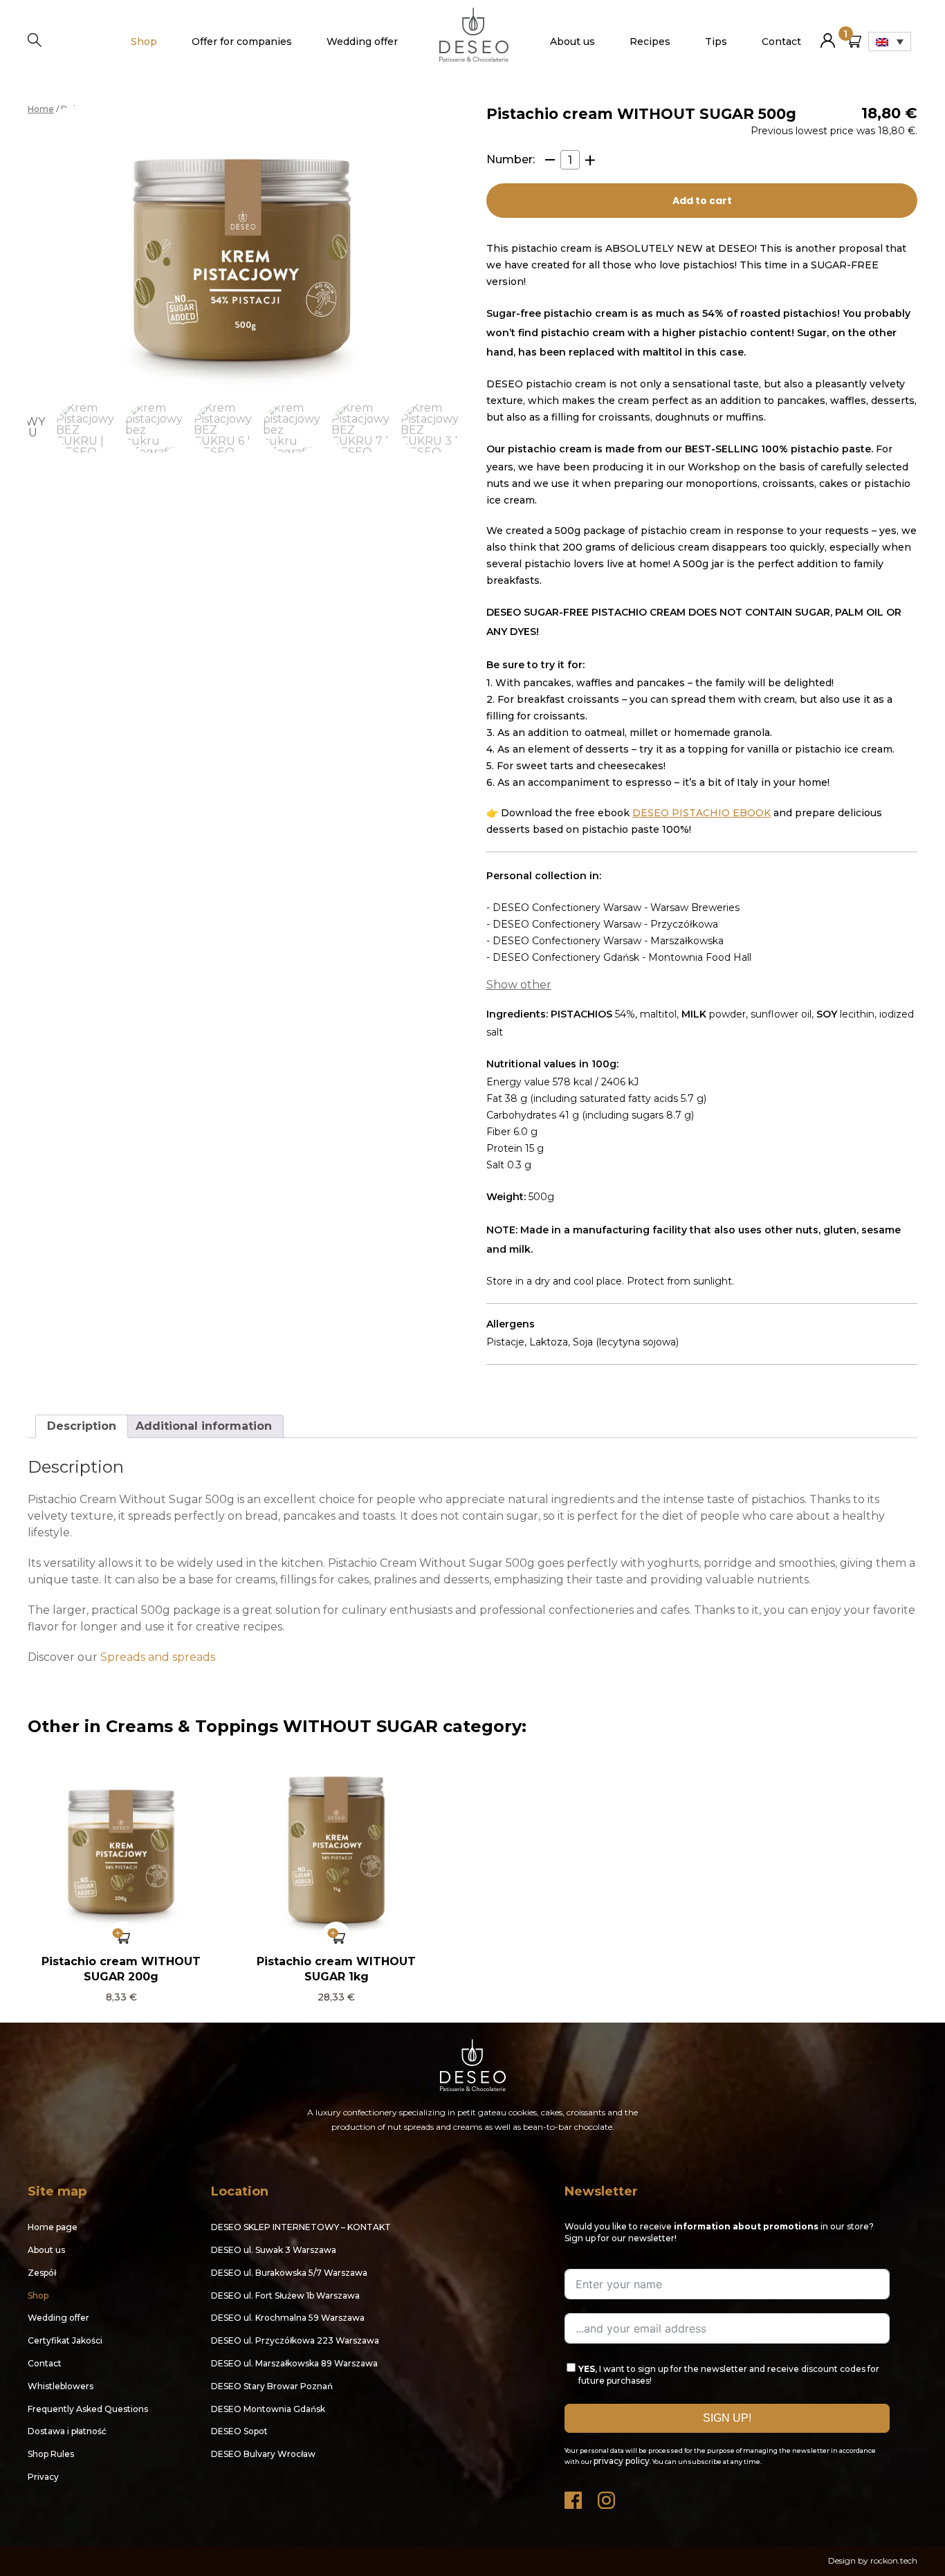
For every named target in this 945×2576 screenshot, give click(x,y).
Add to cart (702, 201)
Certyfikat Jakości (65, 2340)
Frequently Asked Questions (88, 2409)
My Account (828, 35)
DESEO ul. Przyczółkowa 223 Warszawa (295, 2340)
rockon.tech (894, 2560)
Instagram (607, 2497)
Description (82, 1426)
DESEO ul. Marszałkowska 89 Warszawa (294, 2363)
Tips (716, 42)
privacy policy (622, 2461)
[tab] (82, 1426)
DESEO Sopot (239, 2431)
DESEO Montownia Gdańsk (268, 2409)
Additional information (204, 1426)
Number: (511, 160)
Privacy (43, 2477)
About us (572, 42)
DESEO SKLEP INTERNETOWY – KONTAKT (301, 2227)
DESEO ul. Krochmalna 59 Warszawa (288, 2318)
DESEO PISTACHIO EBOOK (701, 813)
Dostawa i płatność (67, 2431)
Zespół (42, 2273)
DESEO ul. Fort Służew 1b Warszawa (285, 2296)
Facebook (574, 2497)
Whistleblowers (61, 2386)
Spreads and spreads (158, 1657)
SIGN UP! (727, 2418)
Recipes (650, 42)
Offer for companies (242, 42)
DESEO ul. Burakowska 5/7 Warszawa (289, 2273)
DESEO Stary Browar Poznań (272, 2386)
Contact (781, 42)
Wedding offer (362, 42)
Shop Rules (51, 2454)
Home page (53, 2227)
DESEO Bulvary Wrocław (263, 2454)
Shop (144, 42)
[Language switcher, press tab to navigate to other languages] (890, 42)
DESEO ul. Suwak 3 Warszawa (274, 2250)
